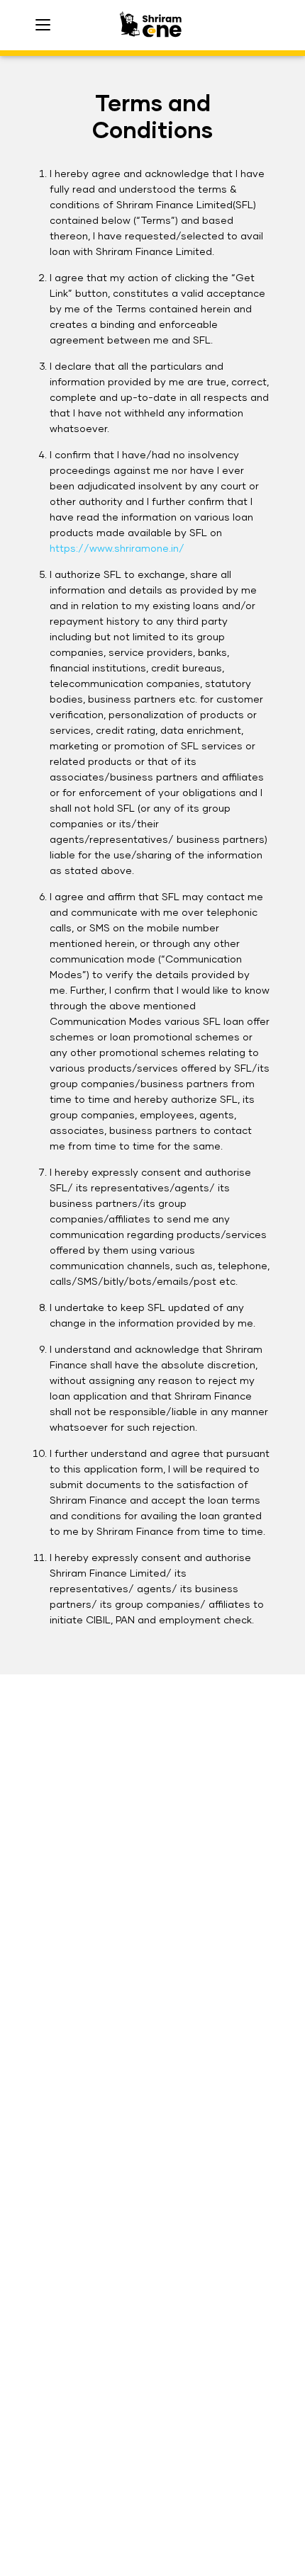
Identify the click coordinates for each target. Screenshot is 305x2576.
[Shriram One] (152, 25)
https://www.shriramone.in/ (117, 549)
